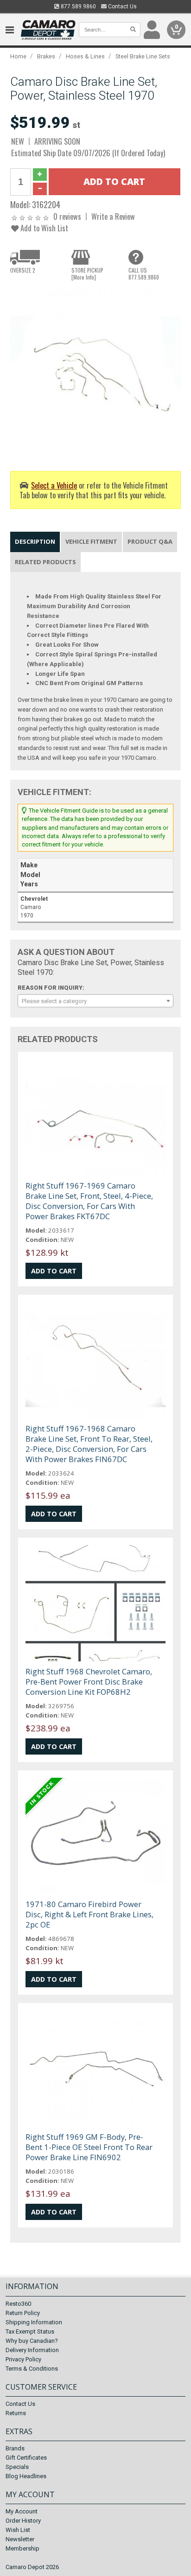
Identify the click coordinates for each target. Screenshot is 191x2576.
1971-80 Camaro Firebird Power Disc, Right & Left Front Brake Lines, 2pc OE (89, 1914)
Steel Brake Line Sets (143, 56)
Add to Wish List (43, 228)
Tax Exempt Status (30, 2331)
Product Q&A (150, 541)
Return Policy (23, 2313)
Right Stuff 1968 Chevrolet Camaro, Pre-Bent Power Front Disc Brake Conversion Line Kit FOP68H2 (89, 1682)
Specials (17, 2467)
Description (35, 541)
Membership (22, 2548)
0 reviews (67, 216)
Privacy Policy (23, 2359)
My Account (22, 2511)
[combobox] (95, 1001)
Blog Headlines (26, 2476)
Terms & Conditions (32, 2369)
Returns (16, 2413)
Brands (15, 2448)
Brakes (46, 56)
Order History (23, 2521)
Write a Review (113, 216)
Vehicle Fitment (91, 541)
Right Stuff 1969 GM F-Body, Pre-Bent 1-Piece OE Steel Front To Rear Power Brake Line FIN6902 (89, 2147)
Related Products (45, 562)
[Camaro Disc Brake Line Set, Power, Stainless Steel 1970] (95, 372)
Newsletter (20, 2539)
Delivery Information (32, 2350)
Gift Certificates (26, 2458)
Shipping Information (34, 2322)
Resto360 (18, 2304)
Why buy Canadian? (32, 2341)
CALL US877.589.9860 (144, 274)
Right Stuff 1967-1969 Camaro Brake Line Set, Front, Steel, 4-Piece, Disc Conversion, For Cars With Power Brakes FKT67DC (89, 1201)
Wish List (18, 2530)
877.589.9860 (78, 6)
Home (18, 56)
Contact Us (122, 6)
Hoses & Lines (85, 56)
